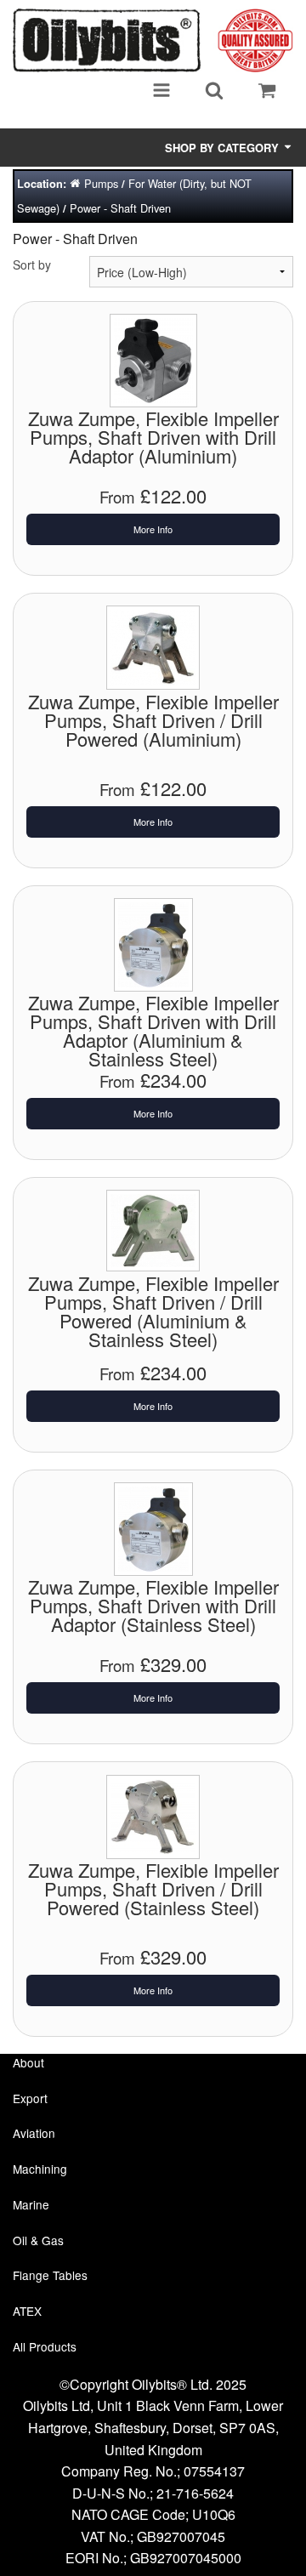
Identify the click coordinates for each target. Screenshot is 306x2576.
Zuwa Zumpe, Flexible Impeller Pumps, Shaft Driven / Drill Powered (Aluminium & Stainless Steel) (153, 1311)
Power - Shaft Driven (120, 208)
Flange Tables (50, 2275)
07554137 (214, 2471)
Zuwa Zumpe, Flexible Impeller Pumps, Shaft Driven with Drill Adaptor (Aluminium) (153, 437)
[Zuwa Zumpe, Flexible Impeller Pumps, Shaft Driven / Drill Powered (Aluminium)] (153, 645)
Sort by (32, 264)
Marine (31, 2204)
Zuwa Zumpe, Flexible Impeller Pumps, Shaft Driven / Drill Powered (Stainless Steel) (153, 1888)
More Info (153, 529)
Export (30, 2098)
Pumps (101, 183)
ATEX (27, 2311)
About (28, 2062)
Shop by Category (224, 148)
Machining (40, 2169)
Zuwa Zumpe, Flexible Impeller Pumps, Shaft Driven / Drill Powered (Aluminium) (153, 720)
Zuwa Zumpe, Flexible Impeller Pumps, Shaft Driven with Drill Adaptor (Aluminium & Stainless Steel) (153, 1030)
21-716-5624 (195, 2493)
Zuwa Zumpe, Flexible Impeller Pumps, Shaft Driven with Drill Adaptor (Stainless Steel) (153, 1605)
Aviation (34, 2133)
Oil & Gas (38, 2240)
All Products (45, 2346)
